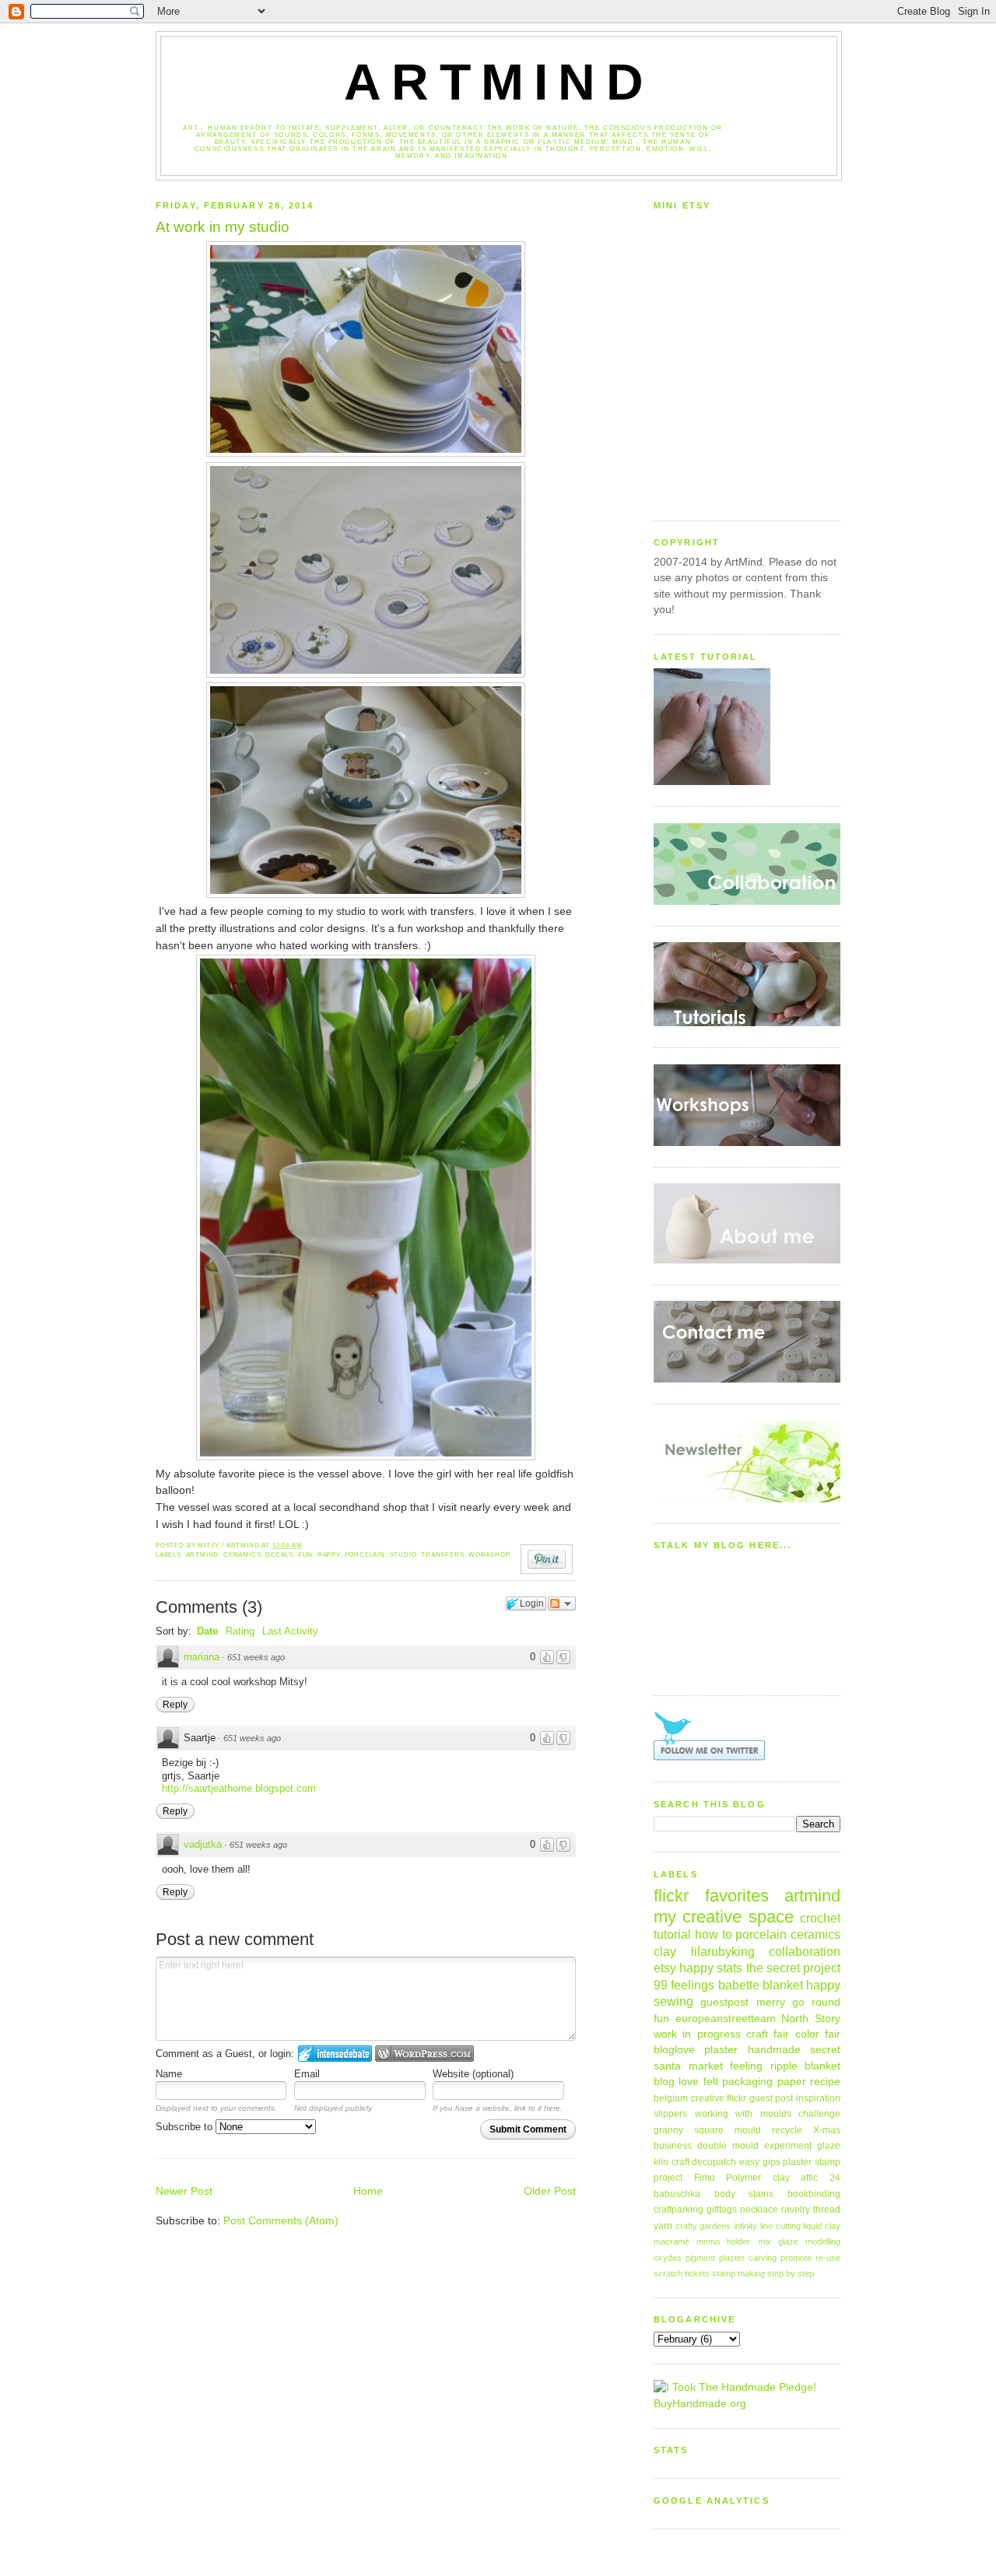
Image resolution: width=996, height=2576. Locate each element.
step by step (791, 2273)
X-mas (827, 2130)
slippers (670, 2114)
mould (748, 2130)
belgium (671, 2098)
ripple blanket (806, 2066)
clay (665, 1951)
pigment (700, 2258)
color (807, 2034)
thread (827, 2210)
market (706, 2066)
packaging (747, 2082)
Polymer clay (758, 2178)
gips (772, 2162)
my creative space (724, 1917)
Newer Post (184, 2191)
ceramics (242, 1555)
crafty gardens (703, 2226)
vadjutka (203, 1844)
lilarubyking (723, 1951)
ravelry (796, 2210)
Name (169, 2074)
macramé (672, 2241)
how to (714, 1934)
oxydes (668, 2258)
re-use (828, 2258)
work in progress (697, 2034)
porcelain (365, 1555)
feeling (746, 2066)
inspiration (818, 2098)
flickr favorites (711, 1896)
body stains (744, 2194)
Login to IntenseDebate (335, 2054)
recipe (825, 2082)
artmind (203, 1555)
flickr (736, 2098)
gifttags (722, 2210)
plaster (721, 2050)
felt (711, 2082)
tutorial (672, 1934)
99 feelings (684, 1985)
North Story (811, 2019)
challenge (819, 2114)
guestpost (724, 2002)
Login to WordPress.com (424, 2054)
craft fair (768, 2034)
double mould (728, 2146)
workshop (489, 1555)
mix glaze (778, 2241)
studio (403, 1555)
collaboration (805, 1951)
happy (329, 1555)
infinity (745, 2226)
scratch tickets (682, 2273)
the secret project (793, 1968)
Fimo (705, 2178)
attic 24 (821, 2178)
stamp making (738, 2273)
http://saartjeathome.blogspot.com (239, 1788)
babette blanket (761, 1985)
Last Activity (290, 1631)
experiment (788, 2146)
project (668, 2178)
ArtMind (499, 82)
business (673, 2146)
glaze (829, 2146)
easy (749, 2162)
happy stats (711, 1968)
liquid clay (822, 2226)
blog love (676, 2082)
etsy (665, 1968)
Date (207, 1631)
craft (680, 2162)
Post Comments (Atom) (281, 2221)
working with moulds (743, 2114)
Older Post (550, 2191)
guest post (772, 2098)
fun (305, 1555)
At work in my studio (223, 227)
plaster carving (748, 2258)
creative (708, 2098)
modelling (823, 2241)
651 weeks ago (256, 1657)
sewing (673, 2001)
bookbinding (814, 2194)
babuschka (677, 2194)
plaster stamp (812, 2162)
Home (368, 2191)
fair (833, 2034)
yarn (663, 2226)
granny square (689, 2130)
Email (307, 2074)
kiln (661, 2162)
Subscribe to (186, 2127)
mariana (202, 1657)
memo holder (723, 2241)
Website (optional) (473, 2074)
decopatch (714, 2162)
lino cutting (780, 2226)
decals (279, 1555)
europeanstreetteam (726, 2019)
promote (796, 2258)
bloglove (674, 2050)
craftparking (679, 2210)
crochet (820, 1918)
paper (792, 2082)
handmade (774, 2050)
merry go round (799, 2002)
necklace (759, 2210)
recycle (787, 2130)
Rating (240, 1631)
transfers (442, 1555)
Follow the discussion (562, 1603)
